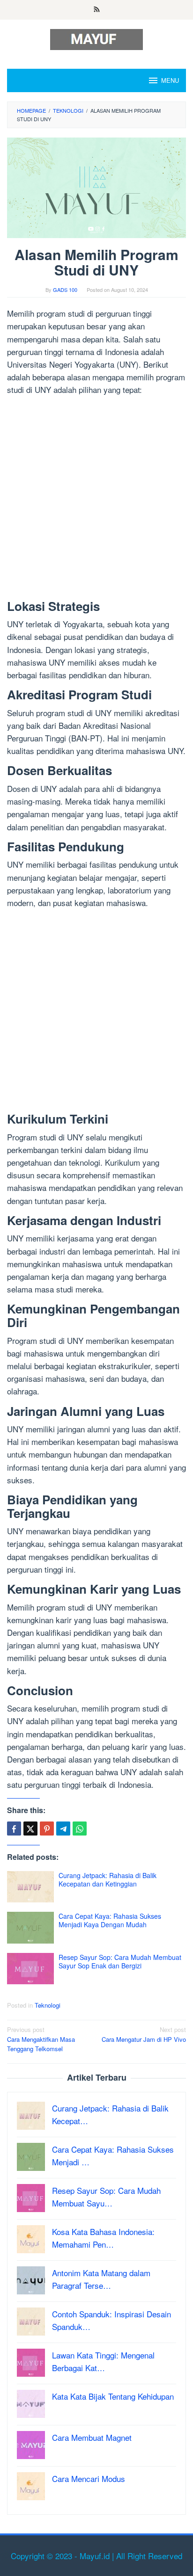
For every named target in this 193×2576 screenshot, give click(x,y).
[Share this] (14, 1829)
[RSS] (97, 10)
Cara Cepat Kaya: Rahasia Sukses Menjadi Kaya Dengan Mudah (110, 1920)
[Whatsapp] (80, 1829)
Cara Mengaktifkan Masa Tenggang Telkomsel (41, 2039)
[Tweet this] (30, 1829)
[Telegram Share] (63, 1829)
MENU (170, 80)
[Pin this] (47, 1829)
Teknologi (48, 2005)
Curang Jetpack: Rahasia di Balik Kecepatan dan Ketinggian (108, 1879)
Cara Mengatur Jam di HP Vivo (144, 2034)
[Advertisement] (96, 500)
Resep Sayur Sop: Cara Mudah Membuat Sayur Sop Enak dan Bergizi (120, 1961)
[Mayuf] (96, 38)
